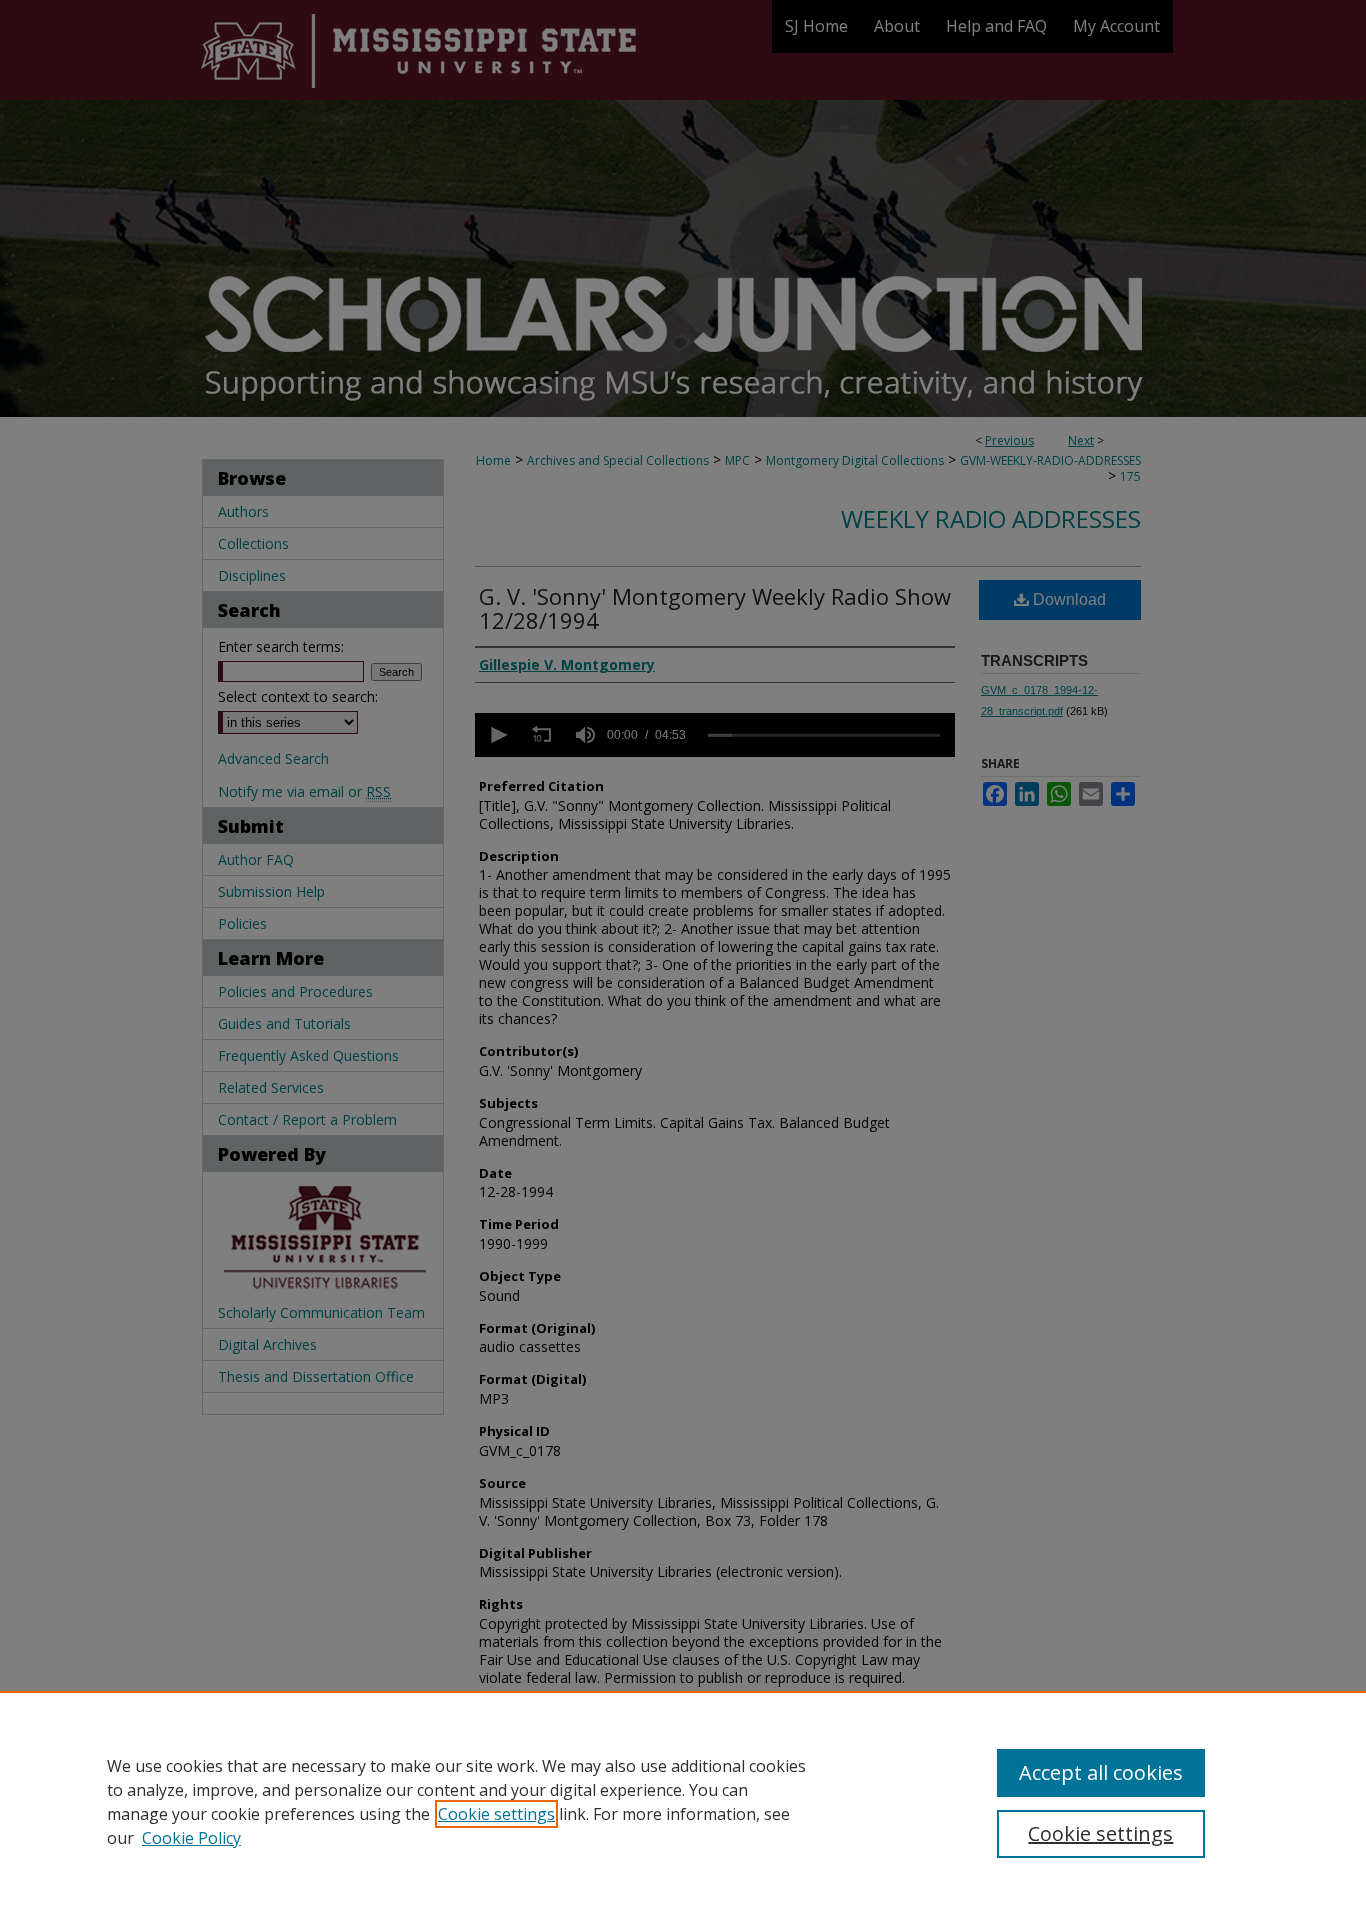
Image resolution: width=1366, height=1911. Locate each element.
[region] (683, 1801)
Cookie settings (496, 1814)
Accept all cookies (1101, 1772)
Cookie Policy (191, 1838)
